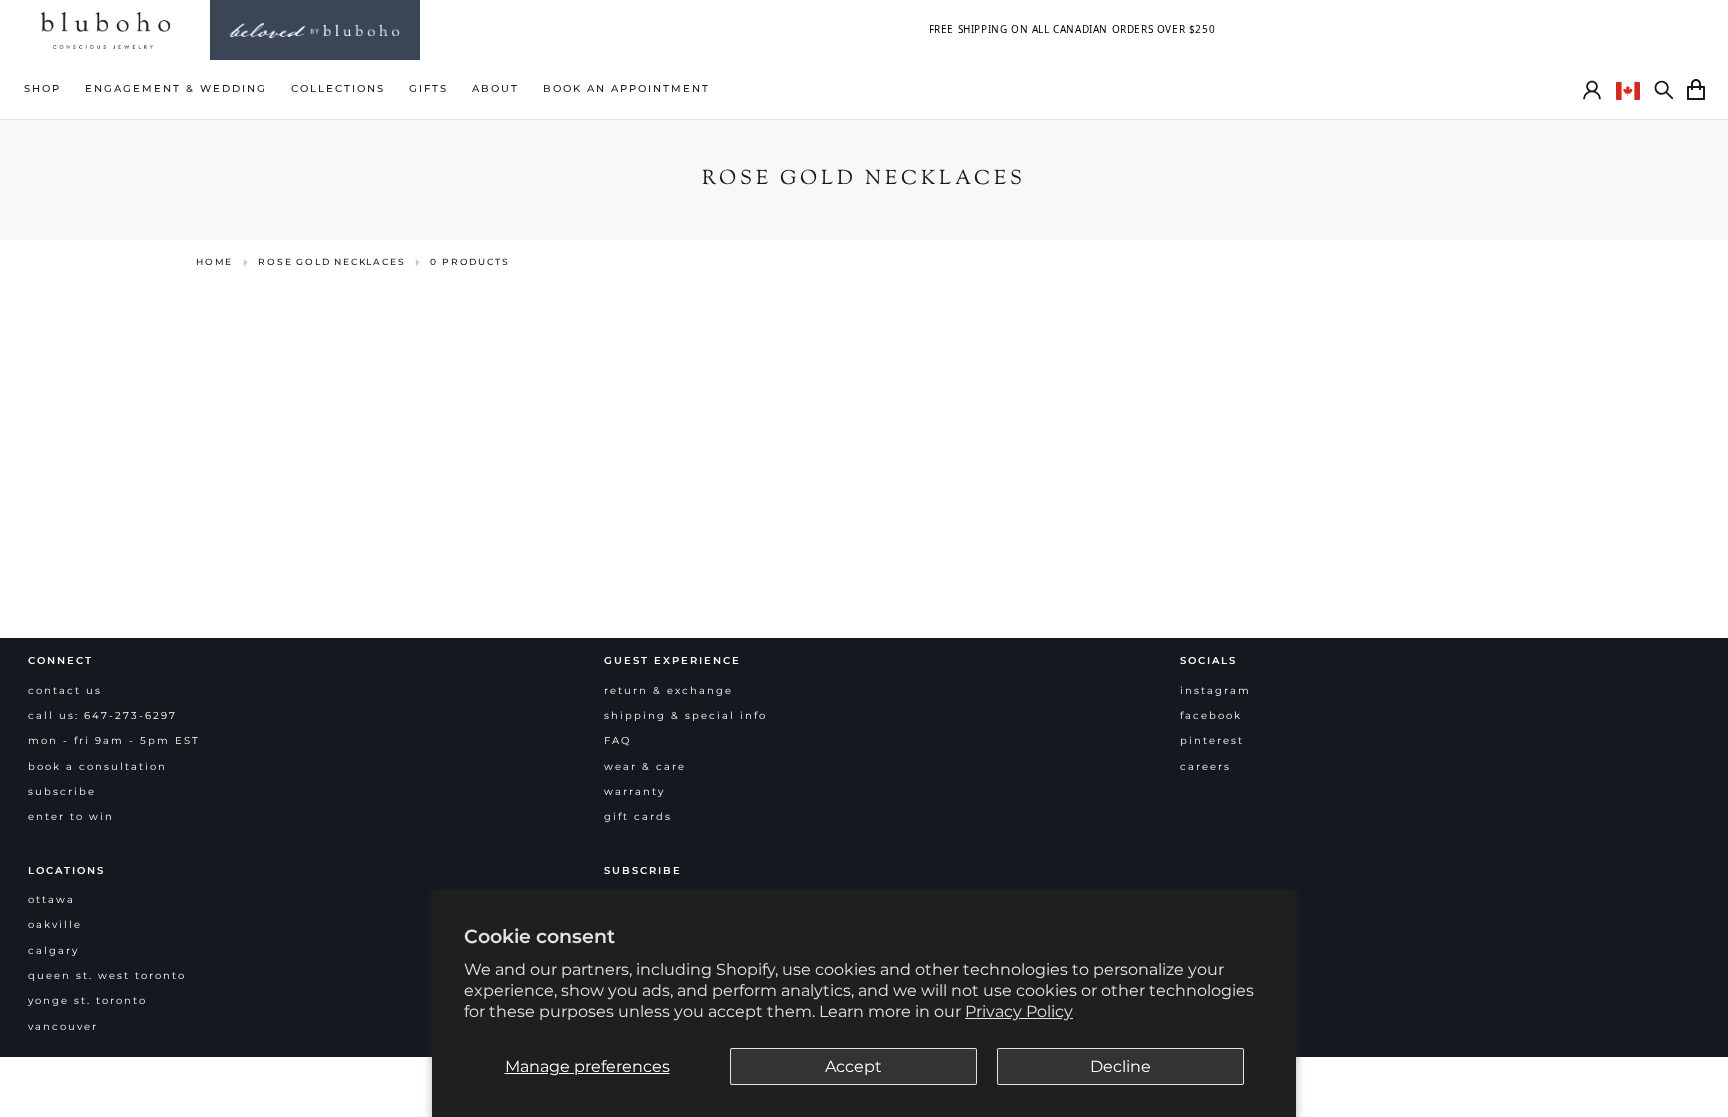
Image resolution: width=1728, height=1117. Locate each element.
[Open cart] (1696, 90)
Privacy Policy (1019, 1011)
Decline (1120, 1066)
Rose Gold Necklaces (331, 261)
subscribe (62, 791)
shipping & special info (685, 715)
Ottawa (51, 899)
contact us (65, 690)
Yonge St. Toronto (87, 1000)
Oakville (55, 924)
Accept (853, 1066)
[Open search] (1664, 90)
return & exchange (668, 690)
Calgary (53, 950)
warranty (634, 791)
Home (214, 261)
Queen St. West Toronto (107, 975)
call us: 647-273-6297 (102, 715)
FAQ (617, 740)
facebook (1211, 715)
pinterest (1212, 740)
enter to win (71, 816)
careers (1205, 766)
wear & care (645, 766)
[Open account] (1592, 90)
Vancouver (63, 1026)
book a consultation (97, 766)
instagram (1215, 690)
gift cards (638, 816)
